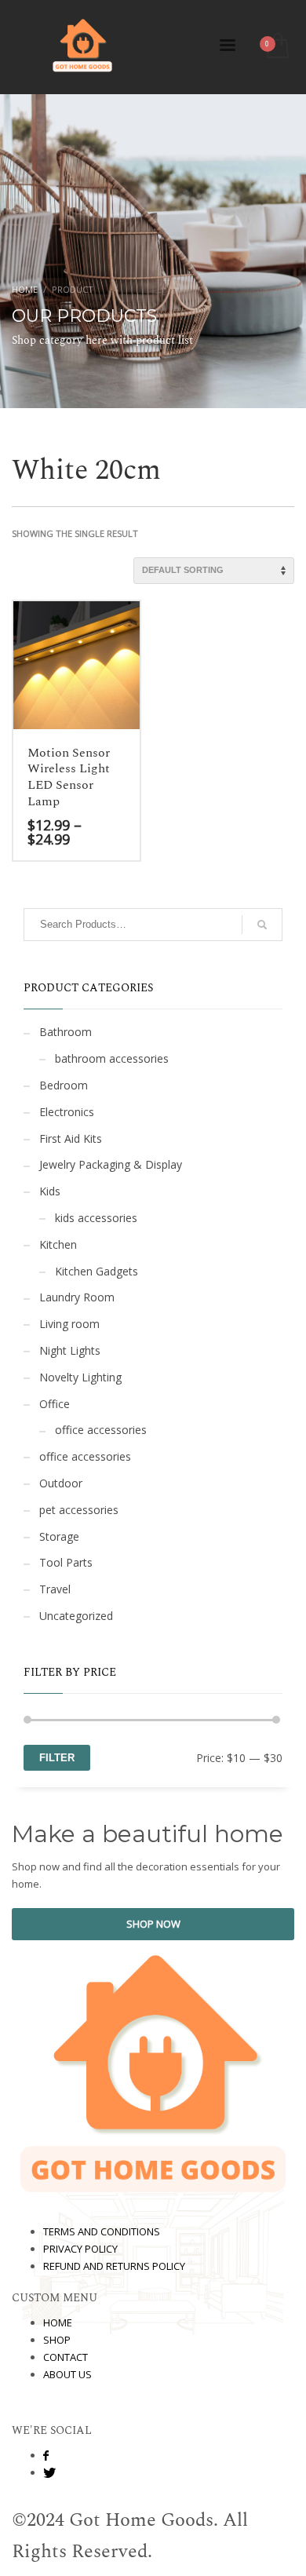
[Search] (262, 925)
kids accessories (96, 1218)
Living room (69, 1324)
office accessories (101, 1430)
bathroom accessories (112, 1058)
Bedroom (64, 1085)
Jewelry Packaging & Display (111, 1164)
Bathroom (66, 1032)
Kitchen (58, 1244)
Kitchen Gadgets (97, 1271)
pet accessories (79, 1510)
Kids (50, 1191)
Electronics (67, 1112)
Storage (59, 1536)
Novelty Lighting (80, 1377)
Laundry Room (77, 1297)
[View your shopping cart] (277, 47)
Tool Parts (66, 1562)
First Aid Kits (71, 1138)
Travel (55, 1589)
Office (55, 1404)
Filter (57, 1758)
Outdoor (61, 1483)
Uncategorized (76, 1616)
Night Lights (70, 1350)
